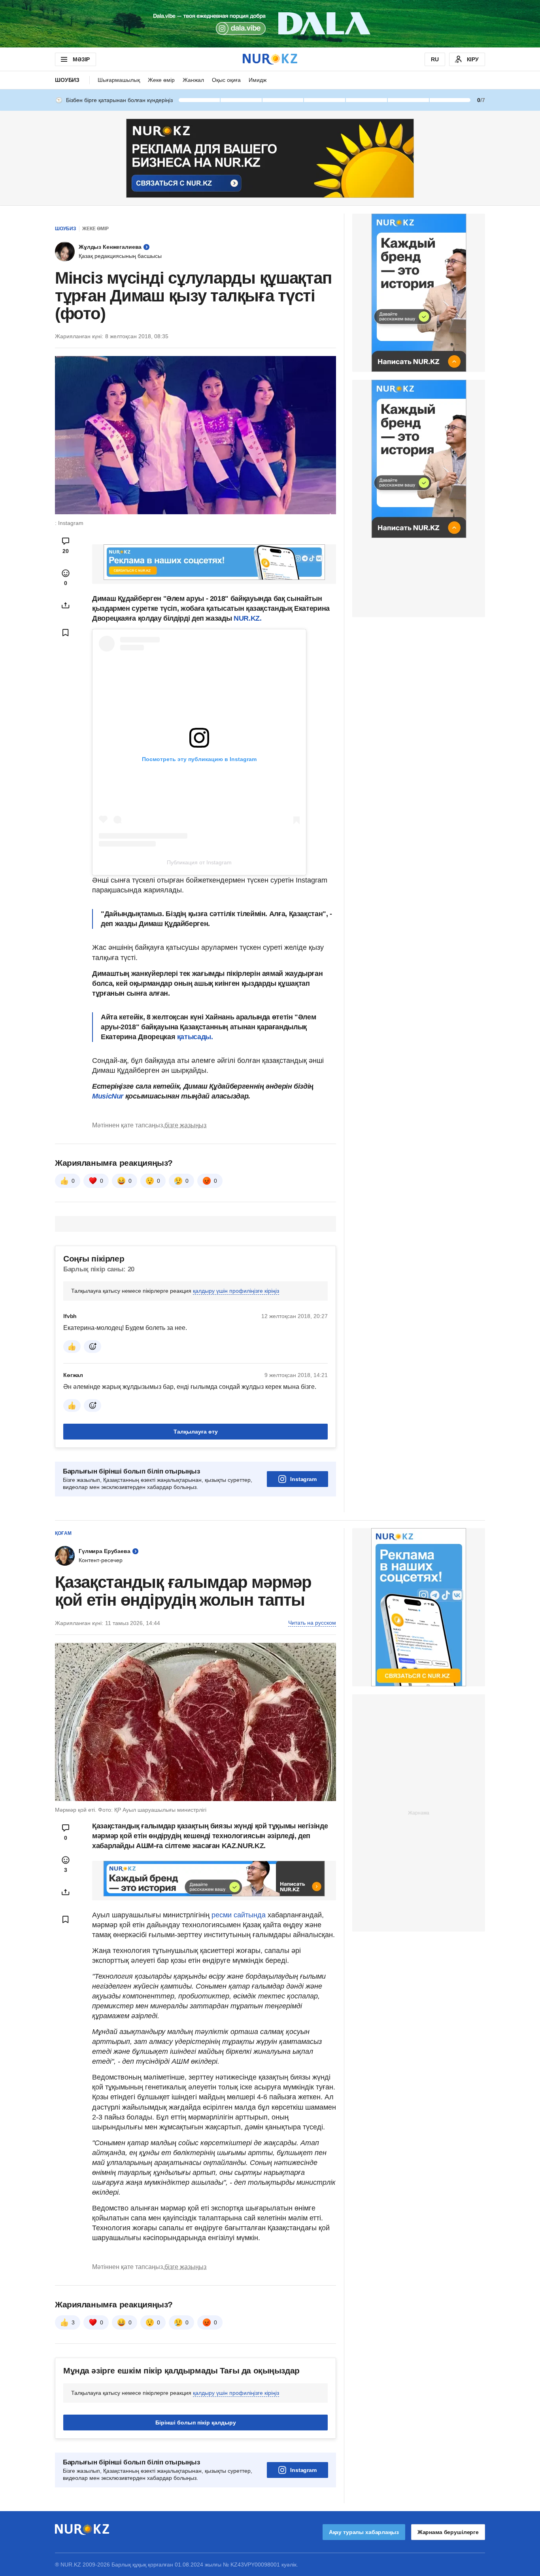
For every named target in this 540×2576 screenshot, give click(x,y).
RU (435, 59)
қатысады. (195, 1235)
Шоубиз (67, 80)
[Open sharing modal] (66, 605)
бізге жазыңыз (185, 1323)
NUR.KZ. (247, 618)
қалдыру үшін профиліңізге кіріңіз (236, 1489)
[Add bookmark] (66, 633)
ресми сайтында (239, 2113)
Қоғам (63, 1731)
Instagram (303, 1677)
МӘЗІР (81, 59)
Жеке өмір (161, 80)
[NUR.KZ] (270, 59)
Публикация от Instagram (199, 862)
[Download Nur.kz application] (270, 24)
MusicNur (109, 1294)
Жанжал (193, 80)
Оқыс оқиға (226, 80)
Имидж (258, 80)
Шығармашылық (119, 80)
